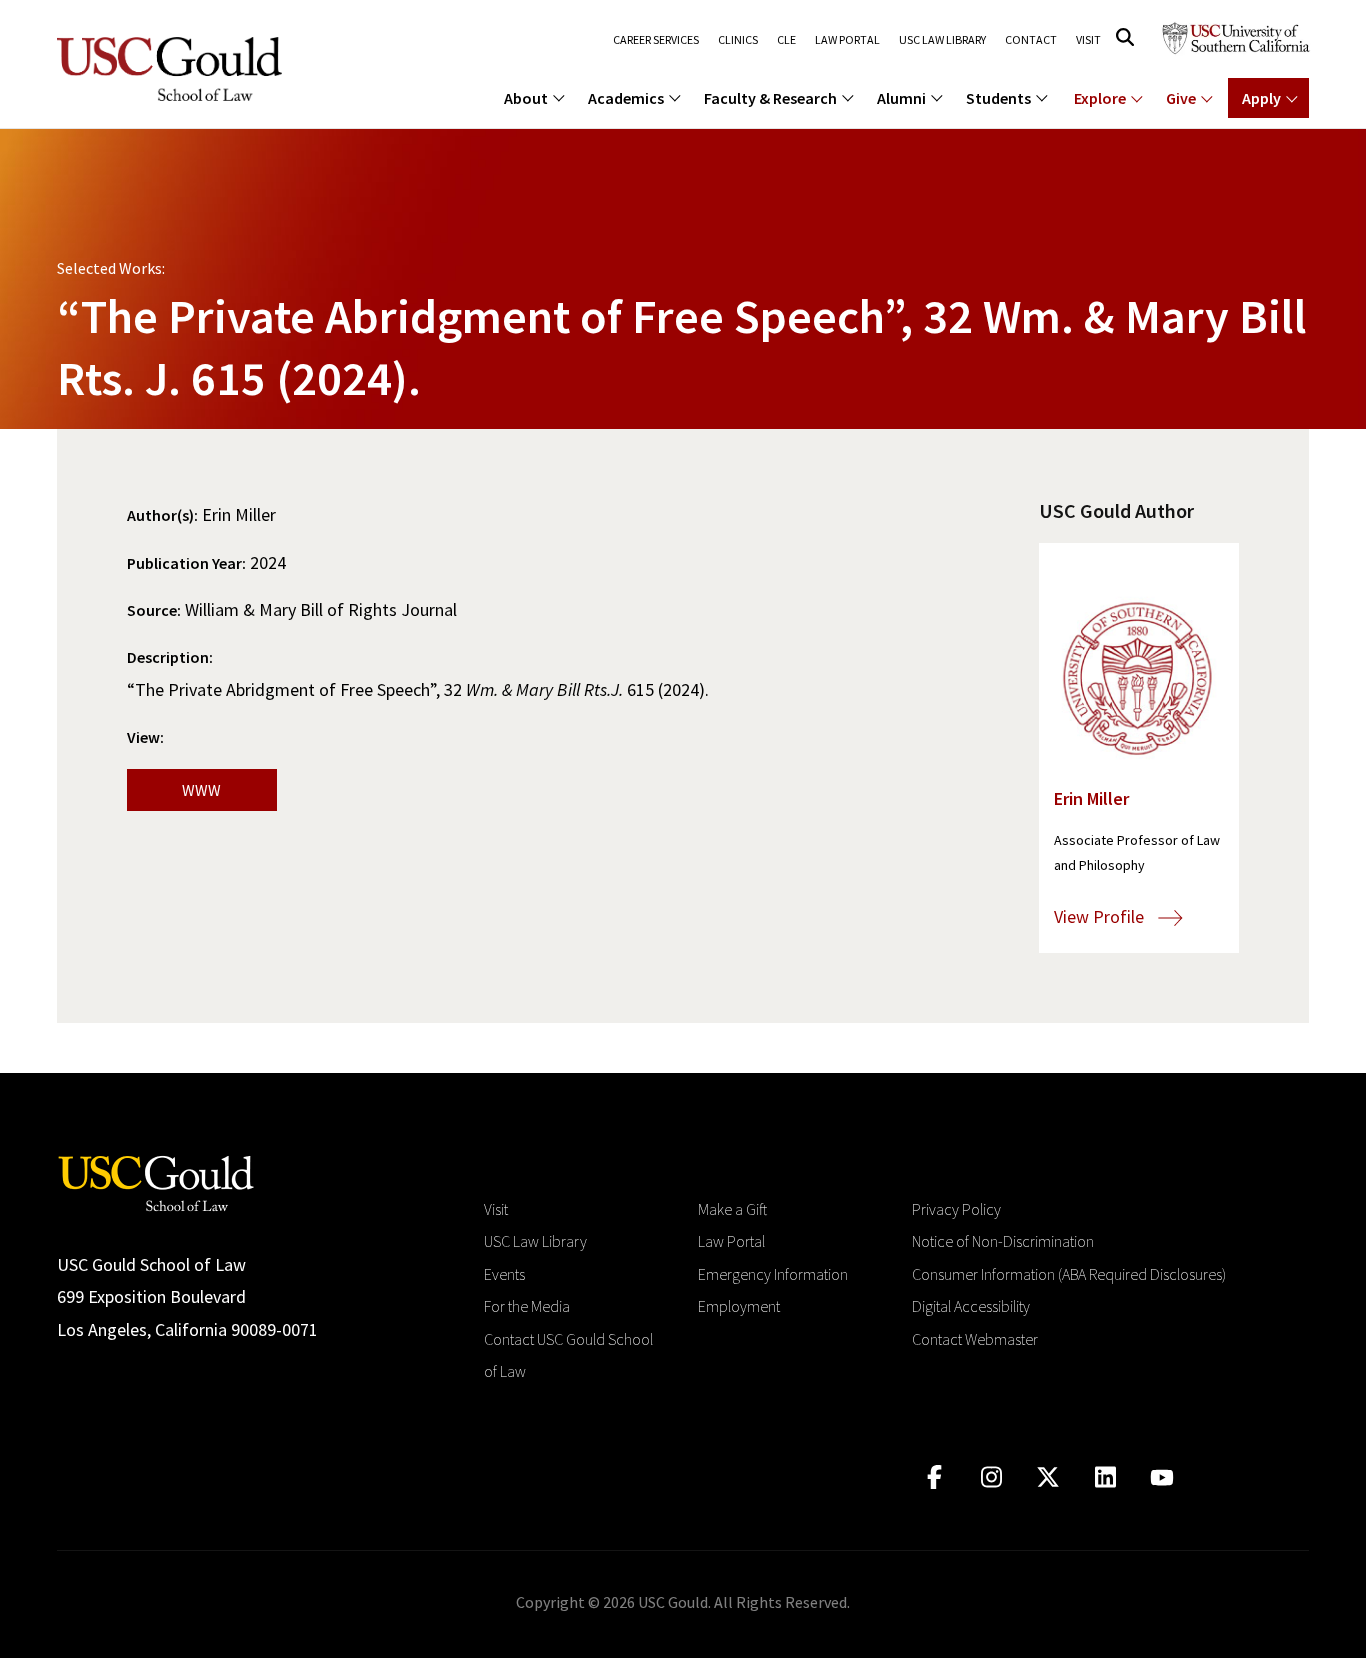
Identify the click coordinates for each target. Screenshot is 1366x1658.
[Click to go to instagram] (991, 1477)
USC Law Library (942, 40)
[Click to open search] (1125, 37)
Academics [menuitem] (626, 98)
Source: (154, 610)
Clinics (738, 40)
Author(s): (162, 515)
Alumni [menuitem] (901, 98)
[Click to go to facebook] (934, 1477)
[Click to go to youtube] (1162, 1477)
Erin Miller (1091, 798)
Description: (170, 657)
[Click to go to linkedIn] (1105, 1477)
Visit (1088, 40)
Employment (739, 1306)
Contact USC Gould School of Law (568, 1355)
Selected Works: (111, 268)
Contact (1031, 40)
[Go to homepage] (156, 1181)
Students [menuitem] (998, 98)
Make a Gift (732, 1209)
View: (145, 737)
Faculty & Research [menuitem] (770, 98)
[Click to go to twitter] (1048, 1477)
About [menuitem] (526, 98)
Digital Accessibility (971, 1306)
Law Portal (847, 40)
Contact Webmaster (975, 1339)
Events (504, 1274)
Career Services (656, 40)
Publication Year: (186, 563)
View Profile (1101, 916)
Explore (1100, 98)
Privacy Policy (956, 1209)
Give (1181, 98)
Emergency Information (773, 1274)
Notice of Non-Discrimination (1003, 1241)
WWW (201, 790)
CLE (786, 40)
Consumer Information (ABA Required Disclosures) (1069, 1274)
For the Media (527, 1306)
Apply (1261, 98)
